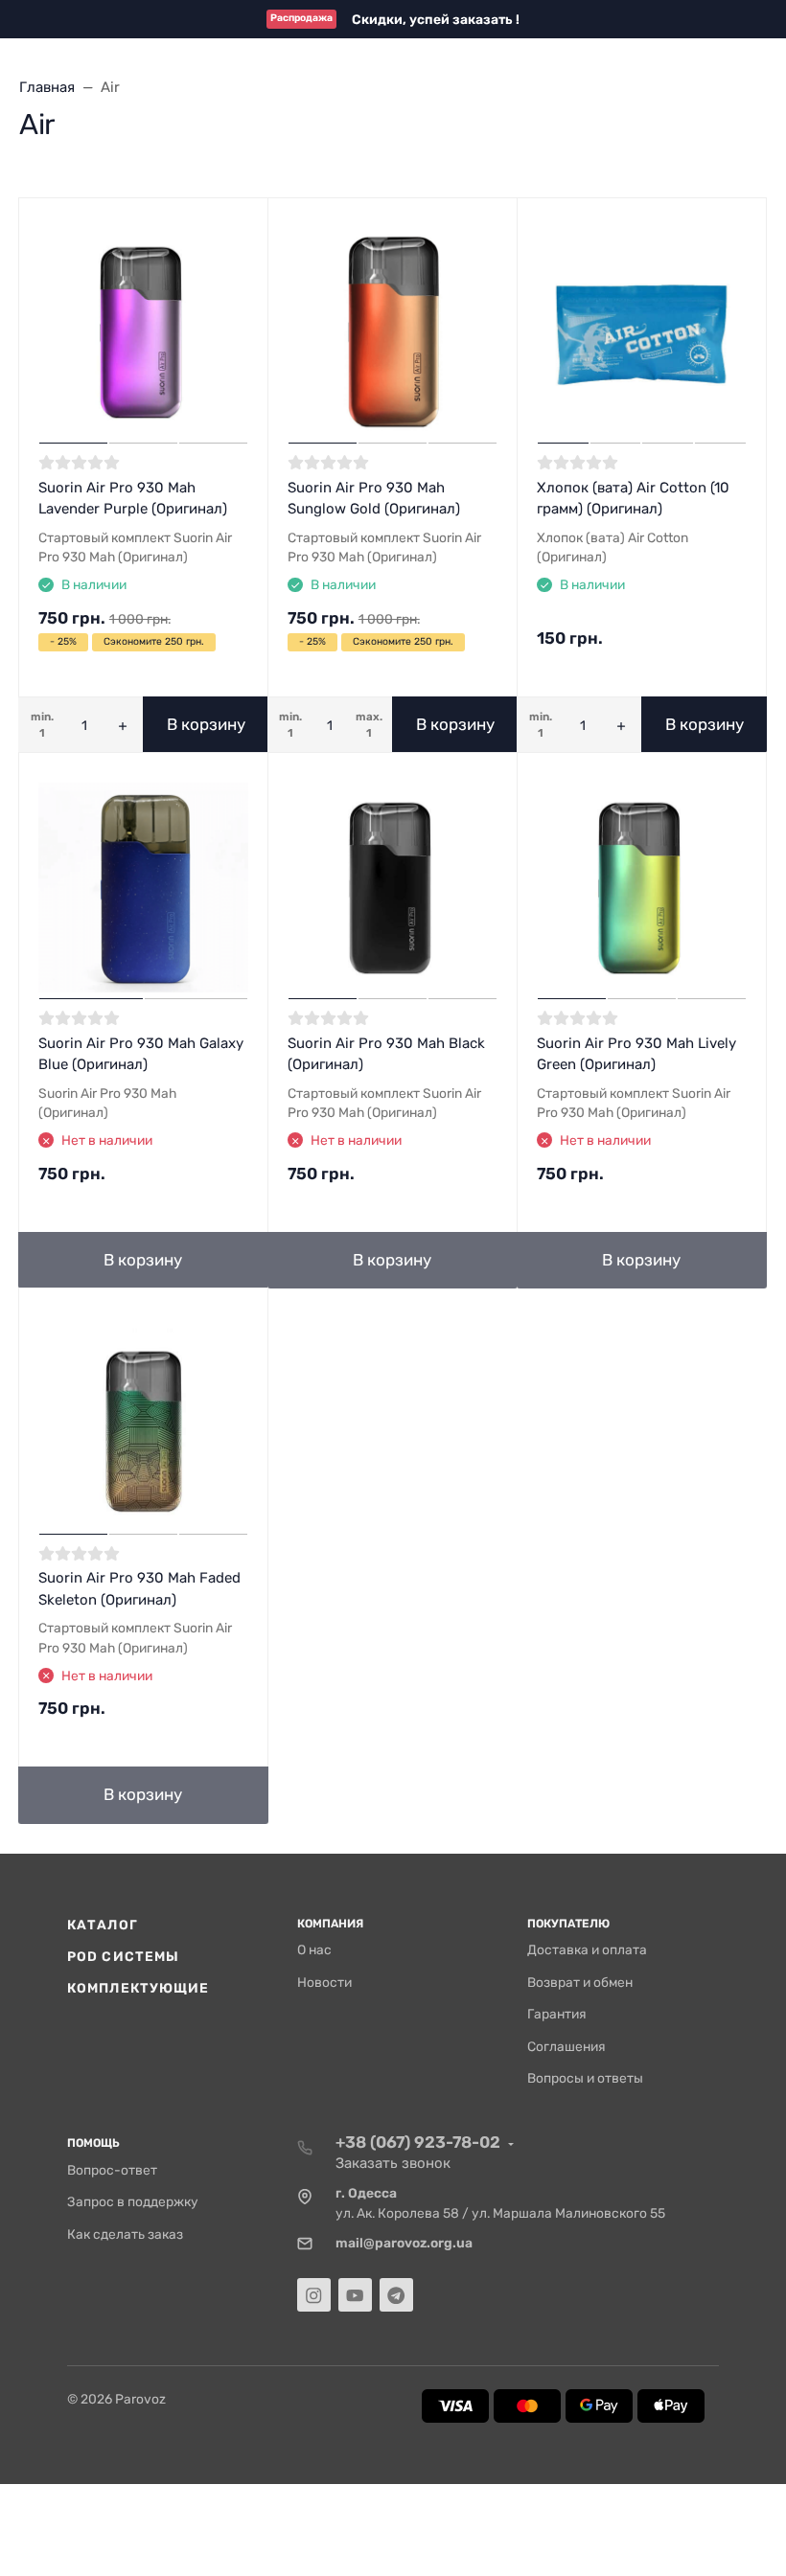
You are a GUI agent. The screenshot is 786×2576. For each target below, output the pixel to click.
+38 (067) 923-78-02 (418, 2142)
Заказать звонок (393, 2163)
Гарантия (557, 2014)
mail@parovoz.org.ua (404, 2243)
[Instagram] (314, 2295)
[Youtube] (355, 2295)
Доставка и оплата (587, 1949)
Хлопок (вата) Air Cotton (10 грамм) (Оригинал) (633, 499)
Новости (324, 1982)
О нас (314, 1949)
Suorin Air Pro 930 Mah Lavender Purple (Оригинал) (133, 499)
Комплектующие (138, 1988)
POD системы (123, 1956)
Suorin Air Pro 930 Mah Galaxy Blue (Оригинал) (141, 1054)
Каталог (103, 1925)
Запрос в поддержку (133, 2201)
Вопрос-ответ (112, 2170)
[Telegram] (396, 2295)
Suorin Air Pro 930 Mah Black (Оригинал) (386, 1054)
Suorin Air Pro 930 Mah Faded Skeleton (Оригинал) (139, 1589)
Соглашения (566, 2046)
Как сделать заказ (125, 2234)
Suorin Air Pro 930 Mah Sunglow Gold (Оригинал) (374, 499)
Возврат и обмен (580, 1982)
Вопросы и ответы (585, 2078)
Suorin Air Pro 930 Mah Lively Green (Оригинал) (636, 1054)
